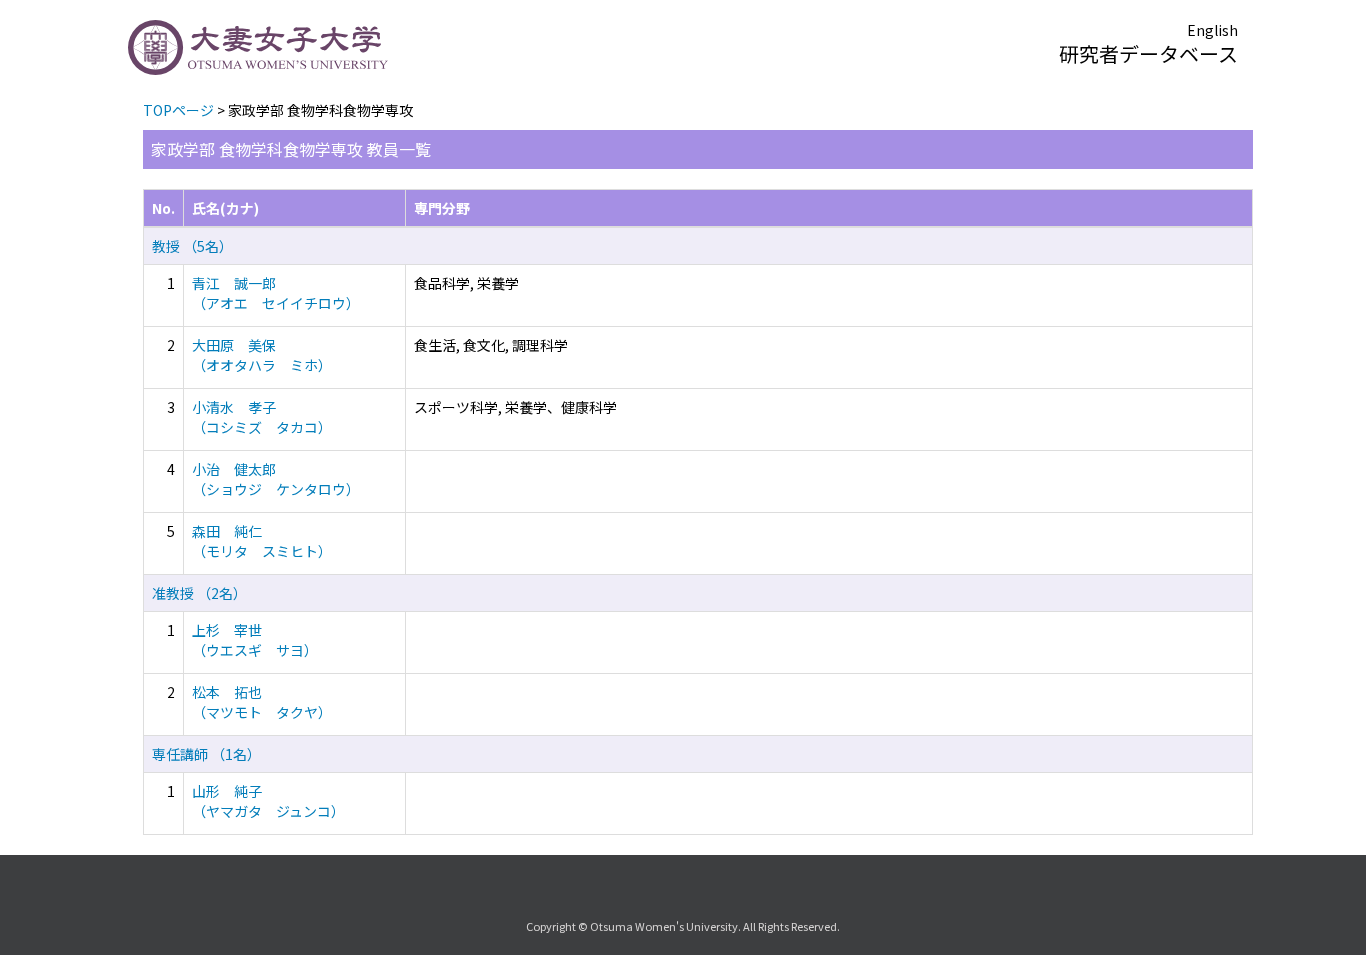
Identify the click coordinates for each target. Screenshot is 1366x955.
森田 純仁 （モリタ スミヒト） (262, 541)
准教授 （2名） (199, 593)
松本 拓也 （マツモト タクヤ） (262, 702)
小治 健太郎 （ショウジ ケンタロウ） (276, 479)
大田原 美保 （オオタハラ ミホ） (262, 355)
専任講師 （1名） (206, 754)
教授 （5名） (192, 246)
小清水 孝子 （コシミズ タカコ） (262, 417)
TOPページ (178, 110)
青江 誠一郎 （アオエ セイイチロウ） (276, 293)
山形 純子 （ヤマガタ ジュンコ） (268, 801)
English (1212, 30)
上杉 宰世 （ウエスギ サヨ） (255, 640)
